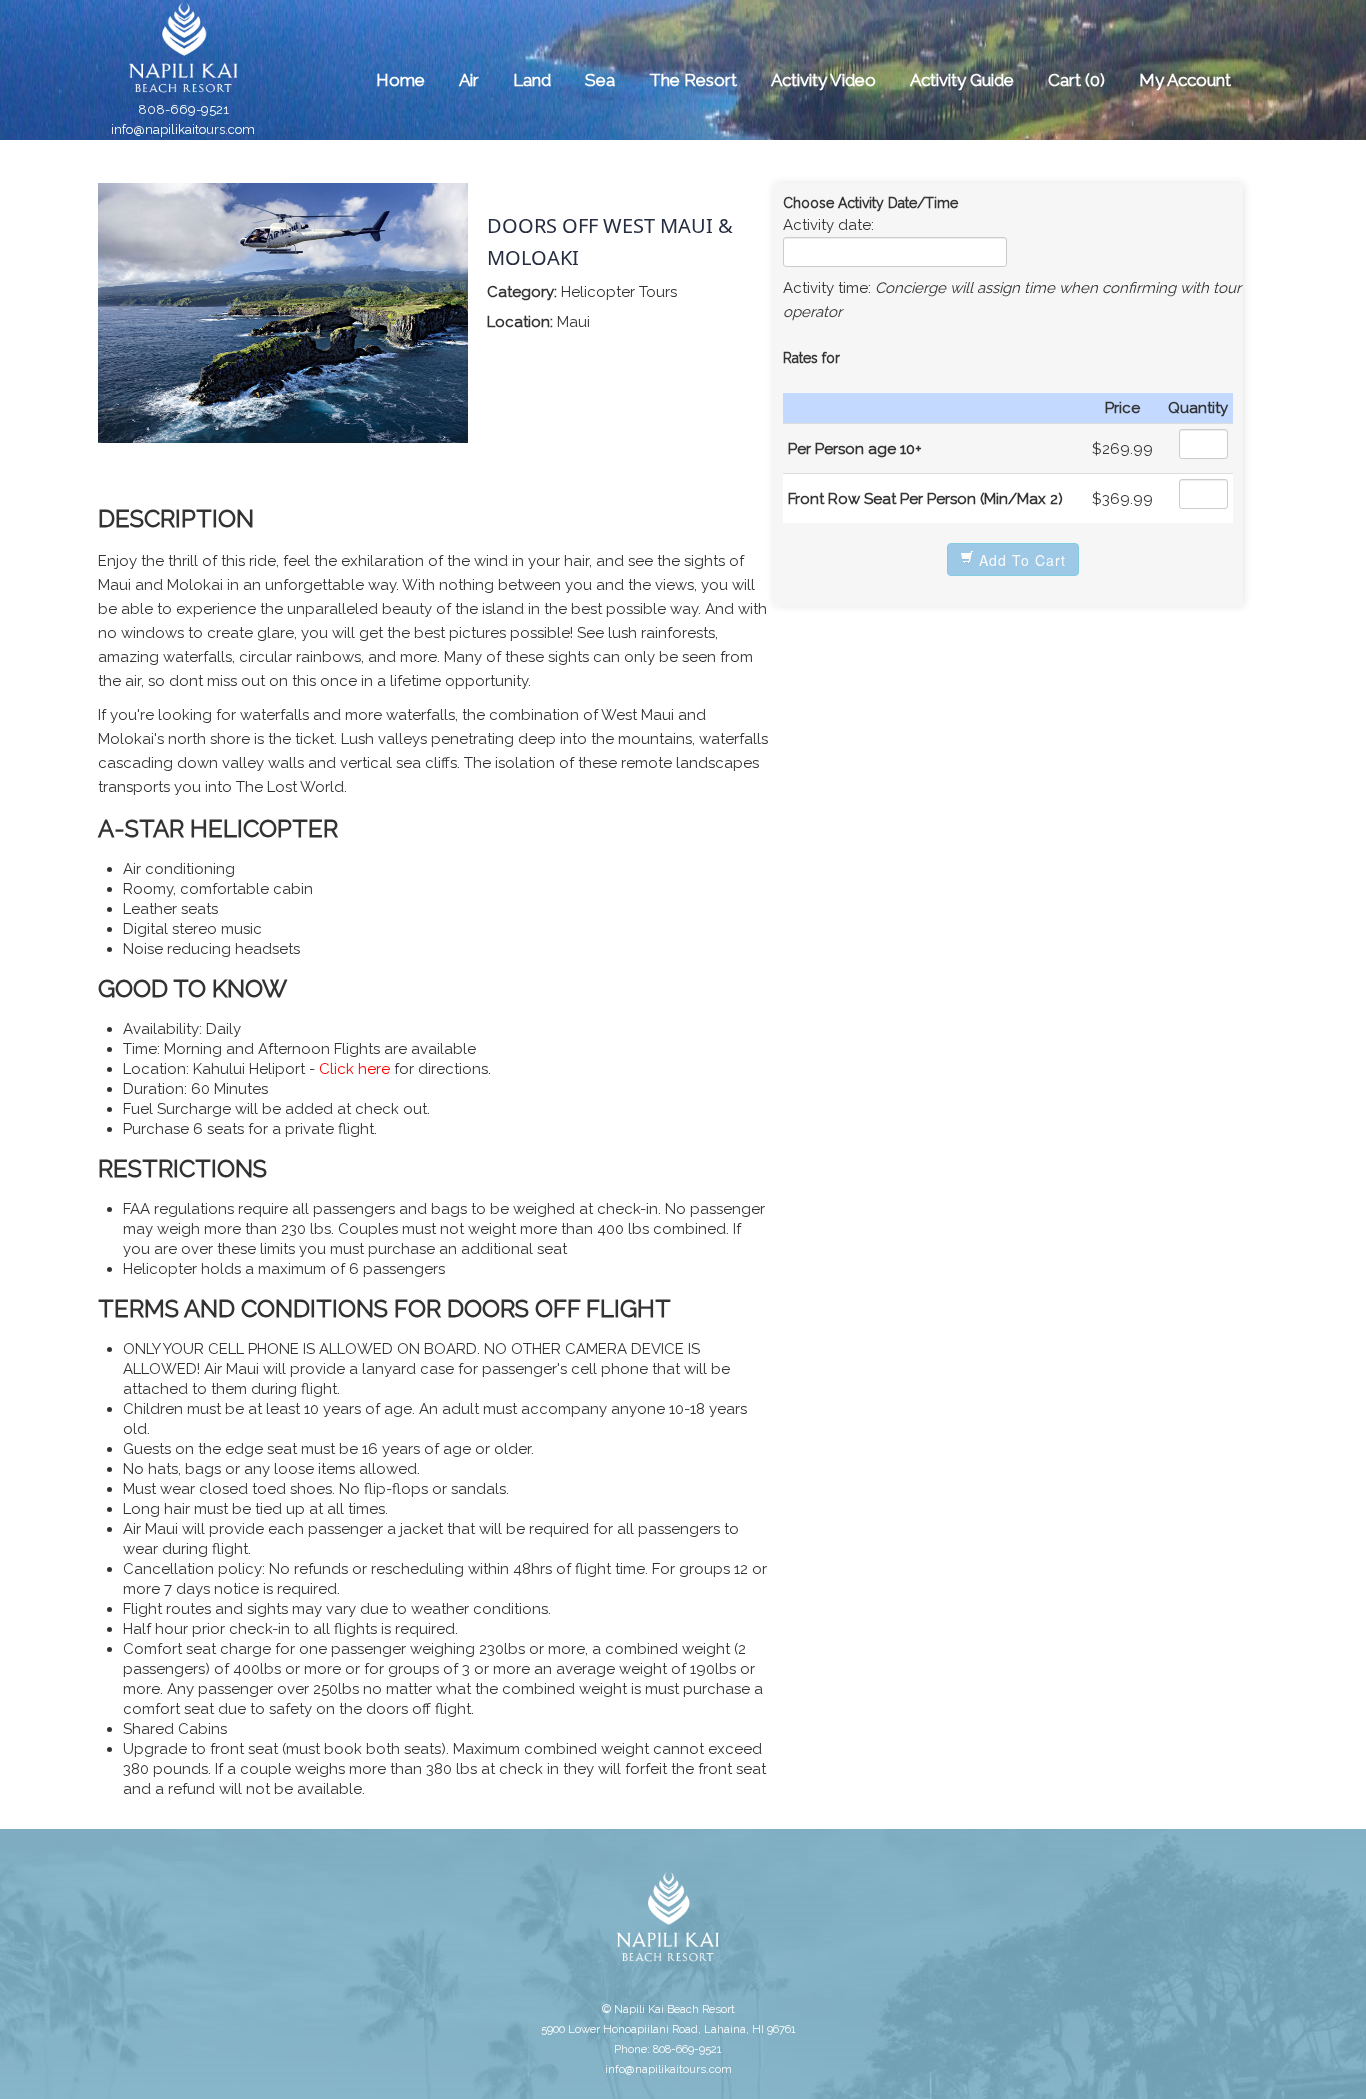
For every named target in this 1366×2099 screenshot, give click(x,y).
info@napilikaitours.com (183, 129)
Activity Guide (962, 80)
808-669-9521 (183, 109)
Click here (356, 1069)
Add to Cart (1020, 560)
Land (532, 80)
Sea (600, 80)
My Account (1185, 80)
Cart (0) (1076, 80)
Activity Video (823, 80)
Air (469, 80)
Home (400, 80)
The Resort (693, 80)
